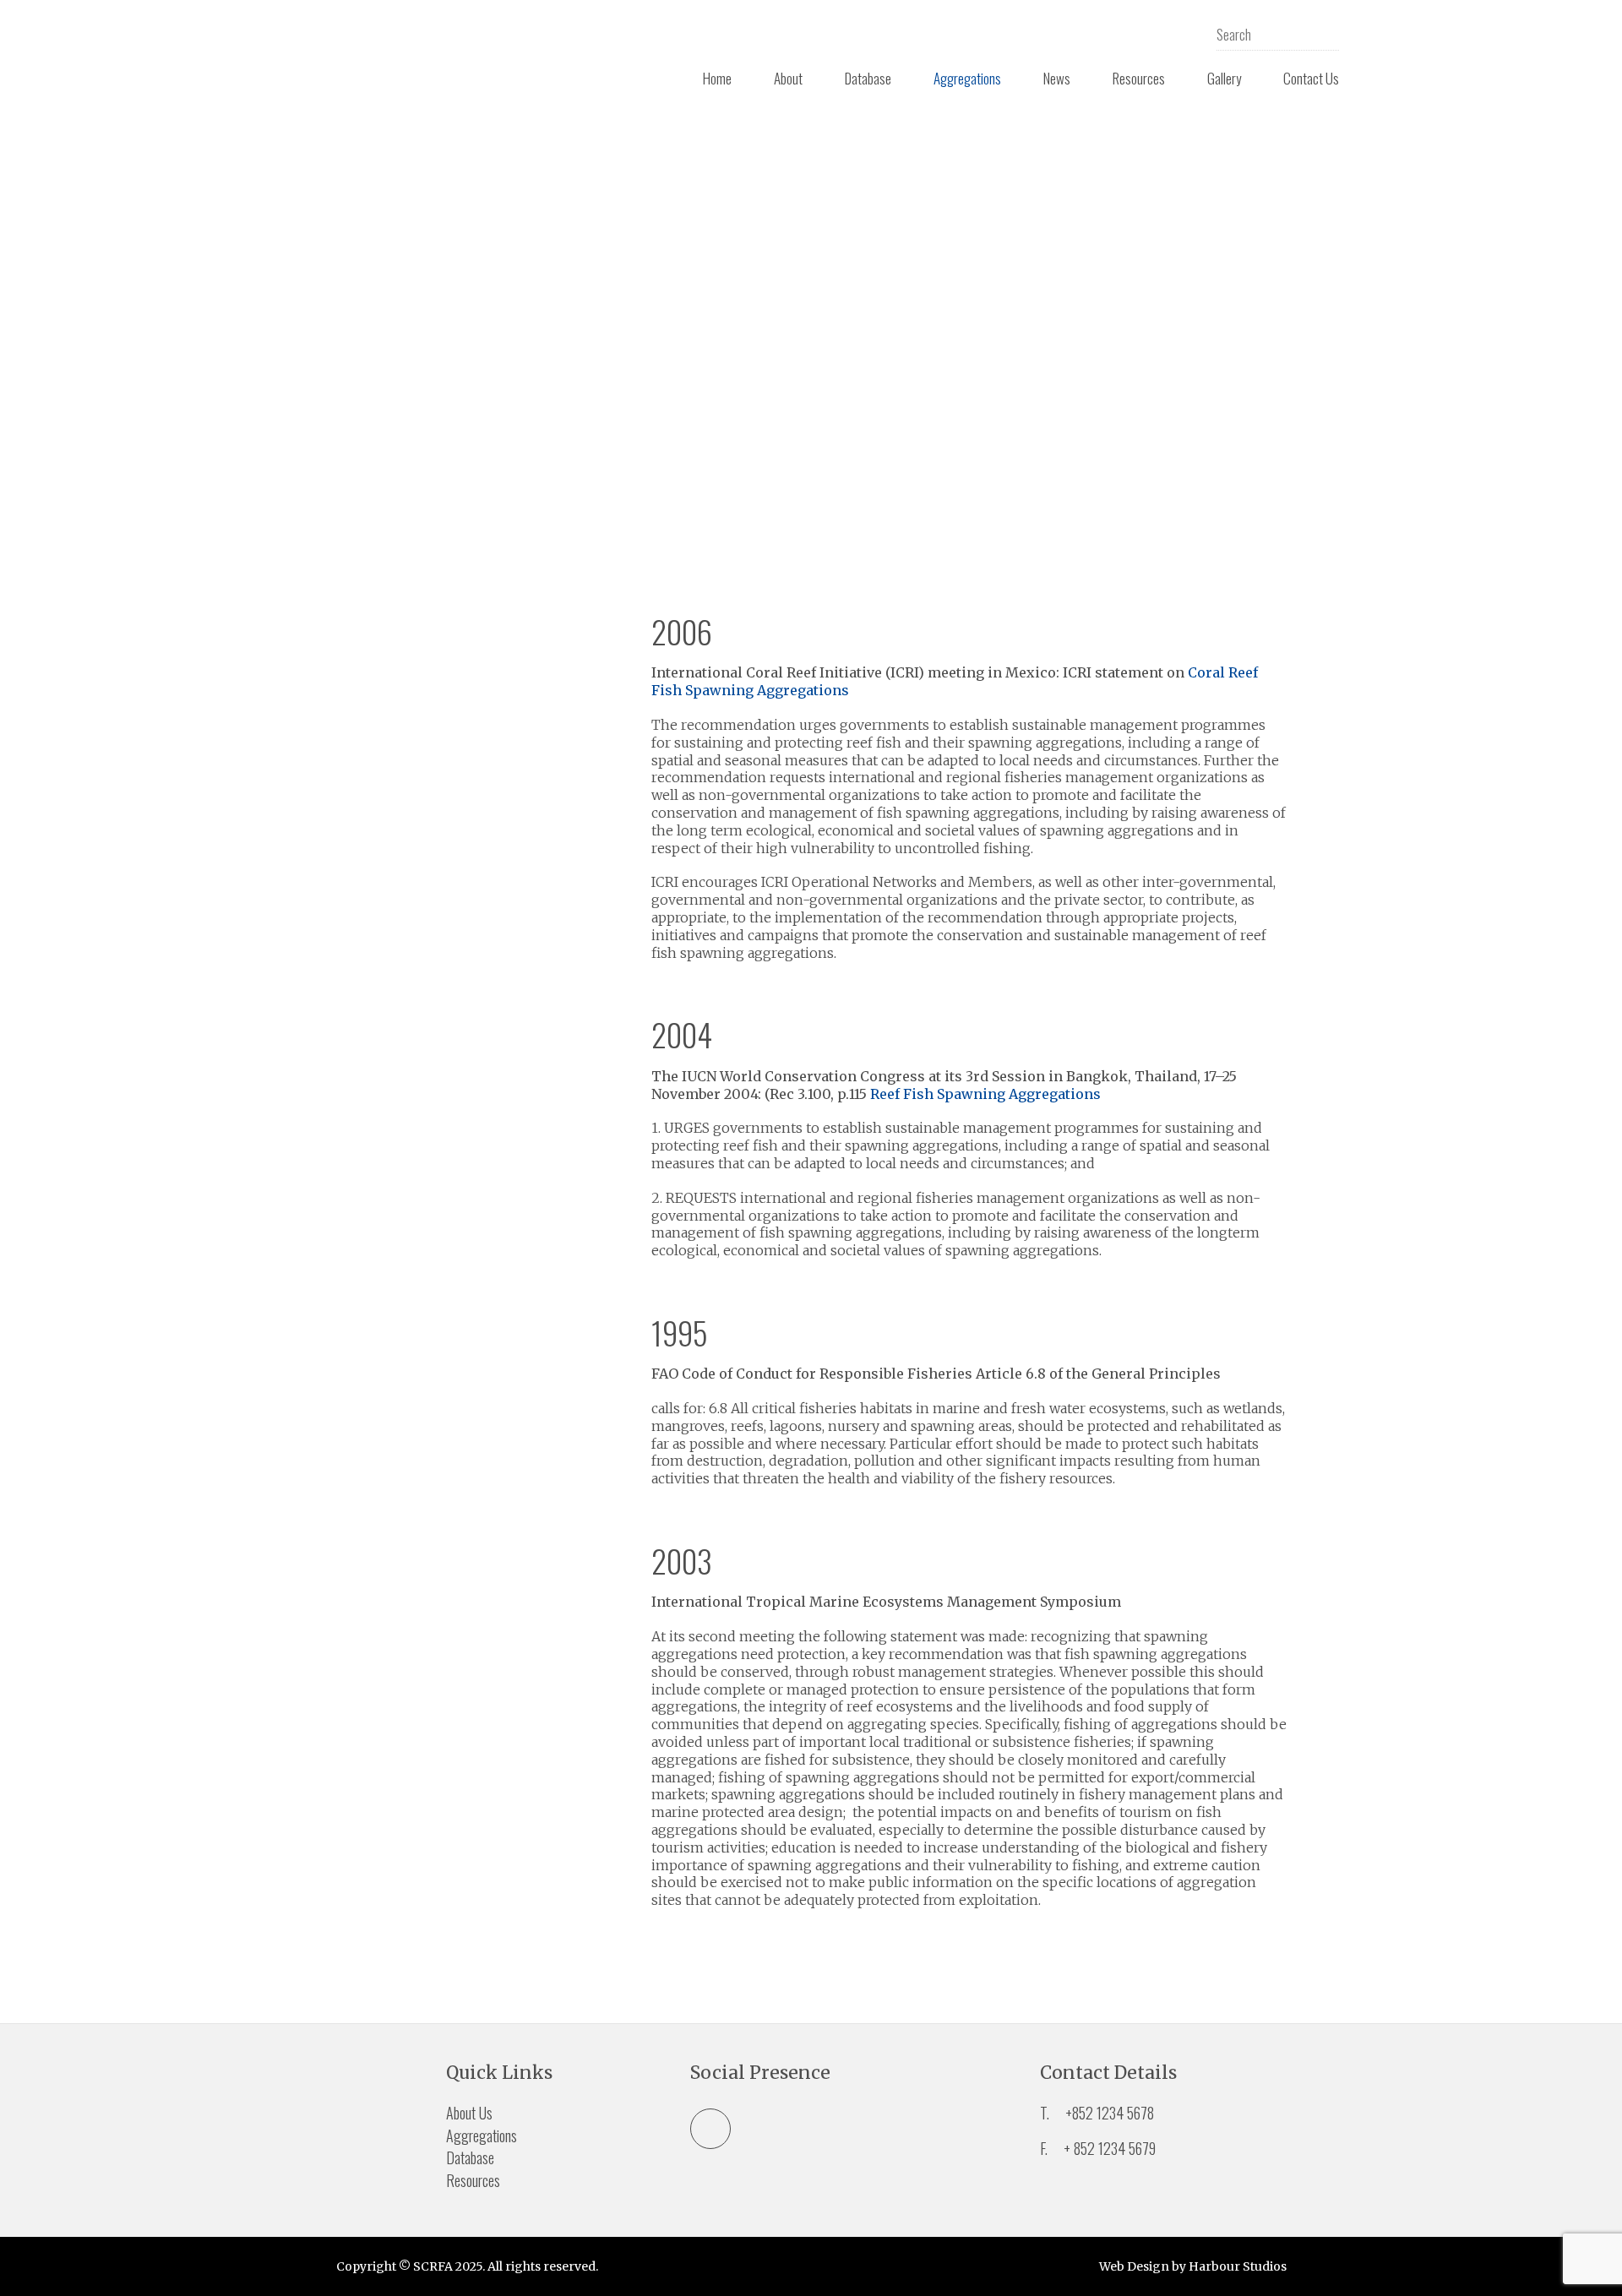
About (788, 78)
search (1326, 34)
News (1057, 78)
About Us (469, 2113)
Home (717, 78)
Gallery (1224, 78)
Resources (1139, 78)
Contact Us (1311, 78)
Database (868, 78)
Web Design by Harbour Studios (1193, 2266)
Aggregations (967, 78)
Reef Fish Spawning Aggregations (985, 1094)
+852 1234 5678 (1110, 2113)
